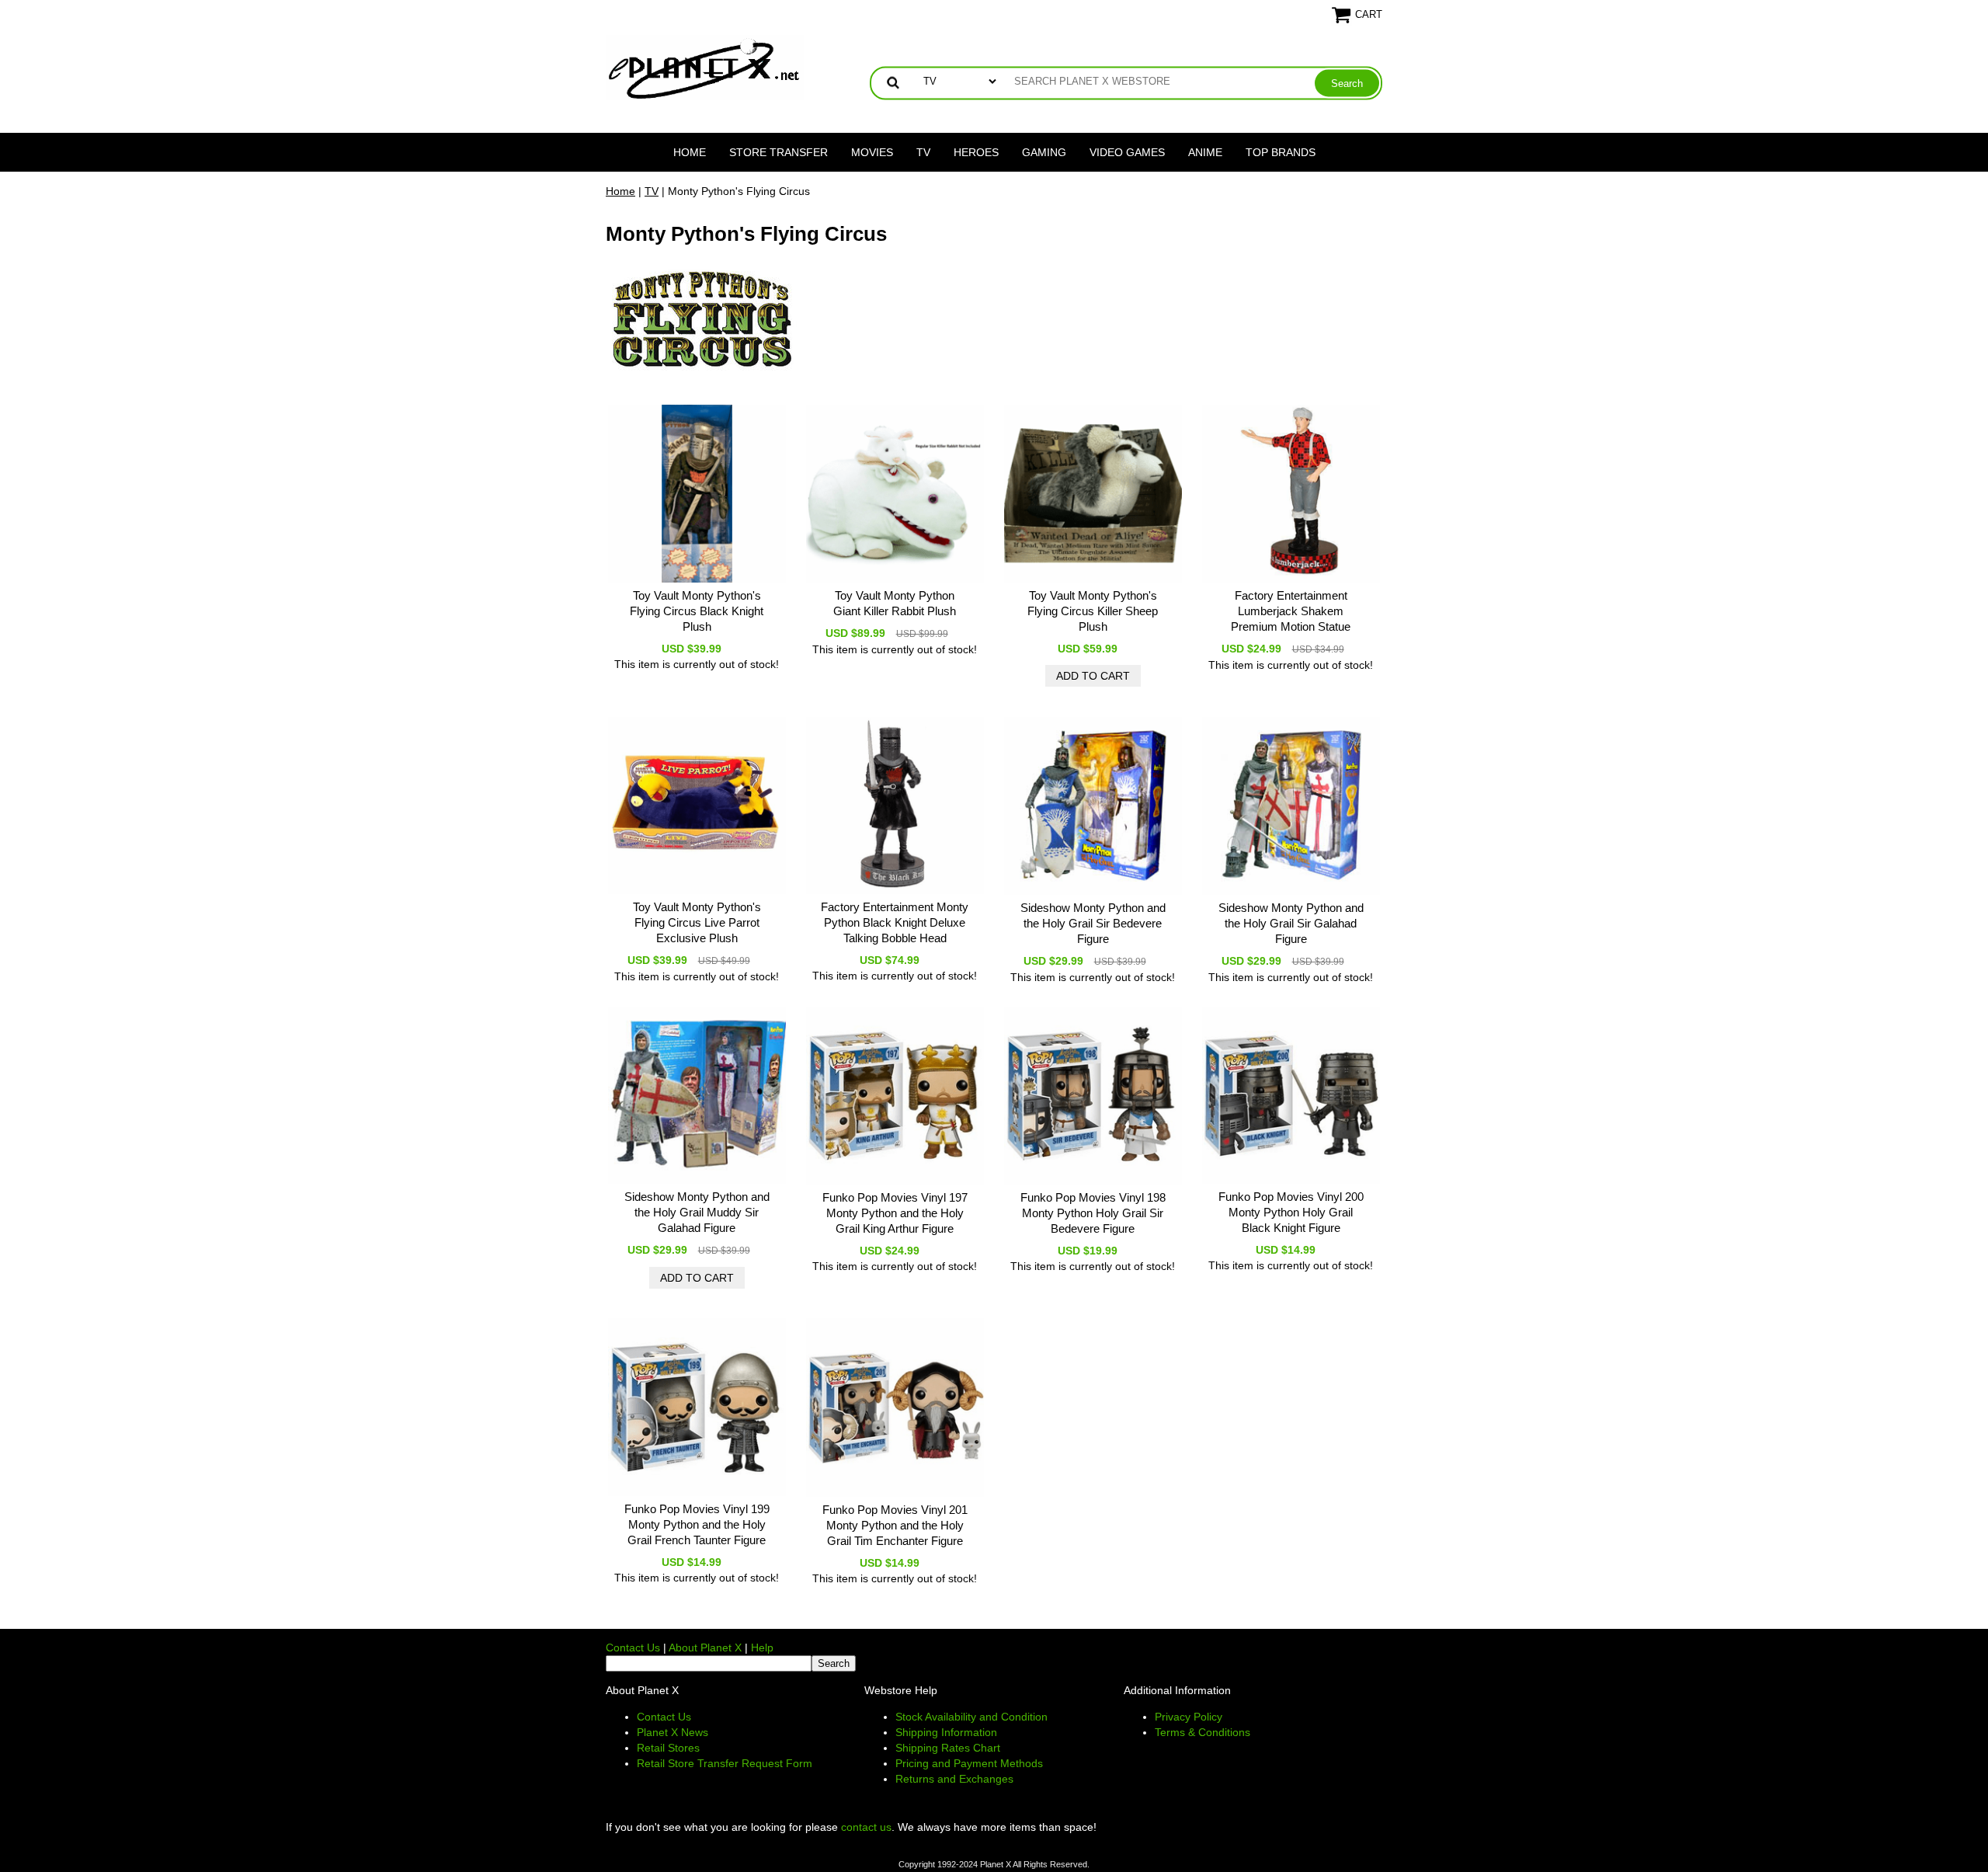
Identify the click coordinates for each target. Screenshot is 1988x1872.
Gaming (1044, 152)
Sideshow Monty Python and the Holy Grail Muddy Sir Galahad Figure (697, 1212)
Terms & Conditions (1203, 1732)
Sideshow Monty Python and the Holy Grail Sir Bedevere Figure (1093, 923)
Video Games (1127, 152)
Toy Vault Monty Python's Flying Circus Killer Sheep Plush (1093, 611)
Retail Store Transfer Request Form (725, 1763)
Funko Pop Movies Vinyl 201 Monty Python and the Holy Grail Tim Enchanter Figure (895, 1525)
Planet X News (673, 1732)
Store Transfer (779, 152)
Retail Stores (668, 1748)
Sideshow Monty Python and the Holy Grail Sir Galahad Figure (1291, 923)
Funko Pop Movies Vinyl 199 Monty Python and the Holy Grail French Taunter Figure (697, 1524)
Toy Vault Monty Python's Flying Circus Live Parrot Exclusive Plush (697, 922)
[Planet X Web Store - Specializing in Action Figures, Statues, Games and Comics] (705, 67)
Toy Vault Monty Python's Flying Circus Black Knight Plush (697, 611)
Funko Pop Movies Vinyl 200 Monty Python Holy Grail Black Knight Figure (1291, 1212)
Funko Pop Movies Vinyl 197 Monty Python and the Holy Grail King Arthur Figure (895, 1213)
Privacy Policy (1189, 1717)
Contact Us (633, 1648)
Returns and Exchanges (954, 1779)
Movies (872, 152)
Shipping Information (946, 1732)
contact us (866, 1827)
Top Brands (1281, 152)
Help (762, 1648)
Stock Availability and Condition (971, 1717)
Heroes (976, 152)
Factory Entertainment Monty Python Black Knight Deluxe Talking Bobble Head (895, 922)
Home (690, 152)
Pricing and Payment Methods (969, 1763)
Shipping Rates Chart (948, 1748)
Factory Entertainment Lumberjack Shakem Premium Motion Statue (1291, 611)
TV (923, 152)
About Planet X (705, 1648)
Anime (1205, 152)
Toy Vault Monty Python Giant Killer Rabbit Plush (895, 603)
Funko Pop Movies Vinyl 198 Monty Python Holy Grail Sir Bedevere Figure (1093, 1213)
